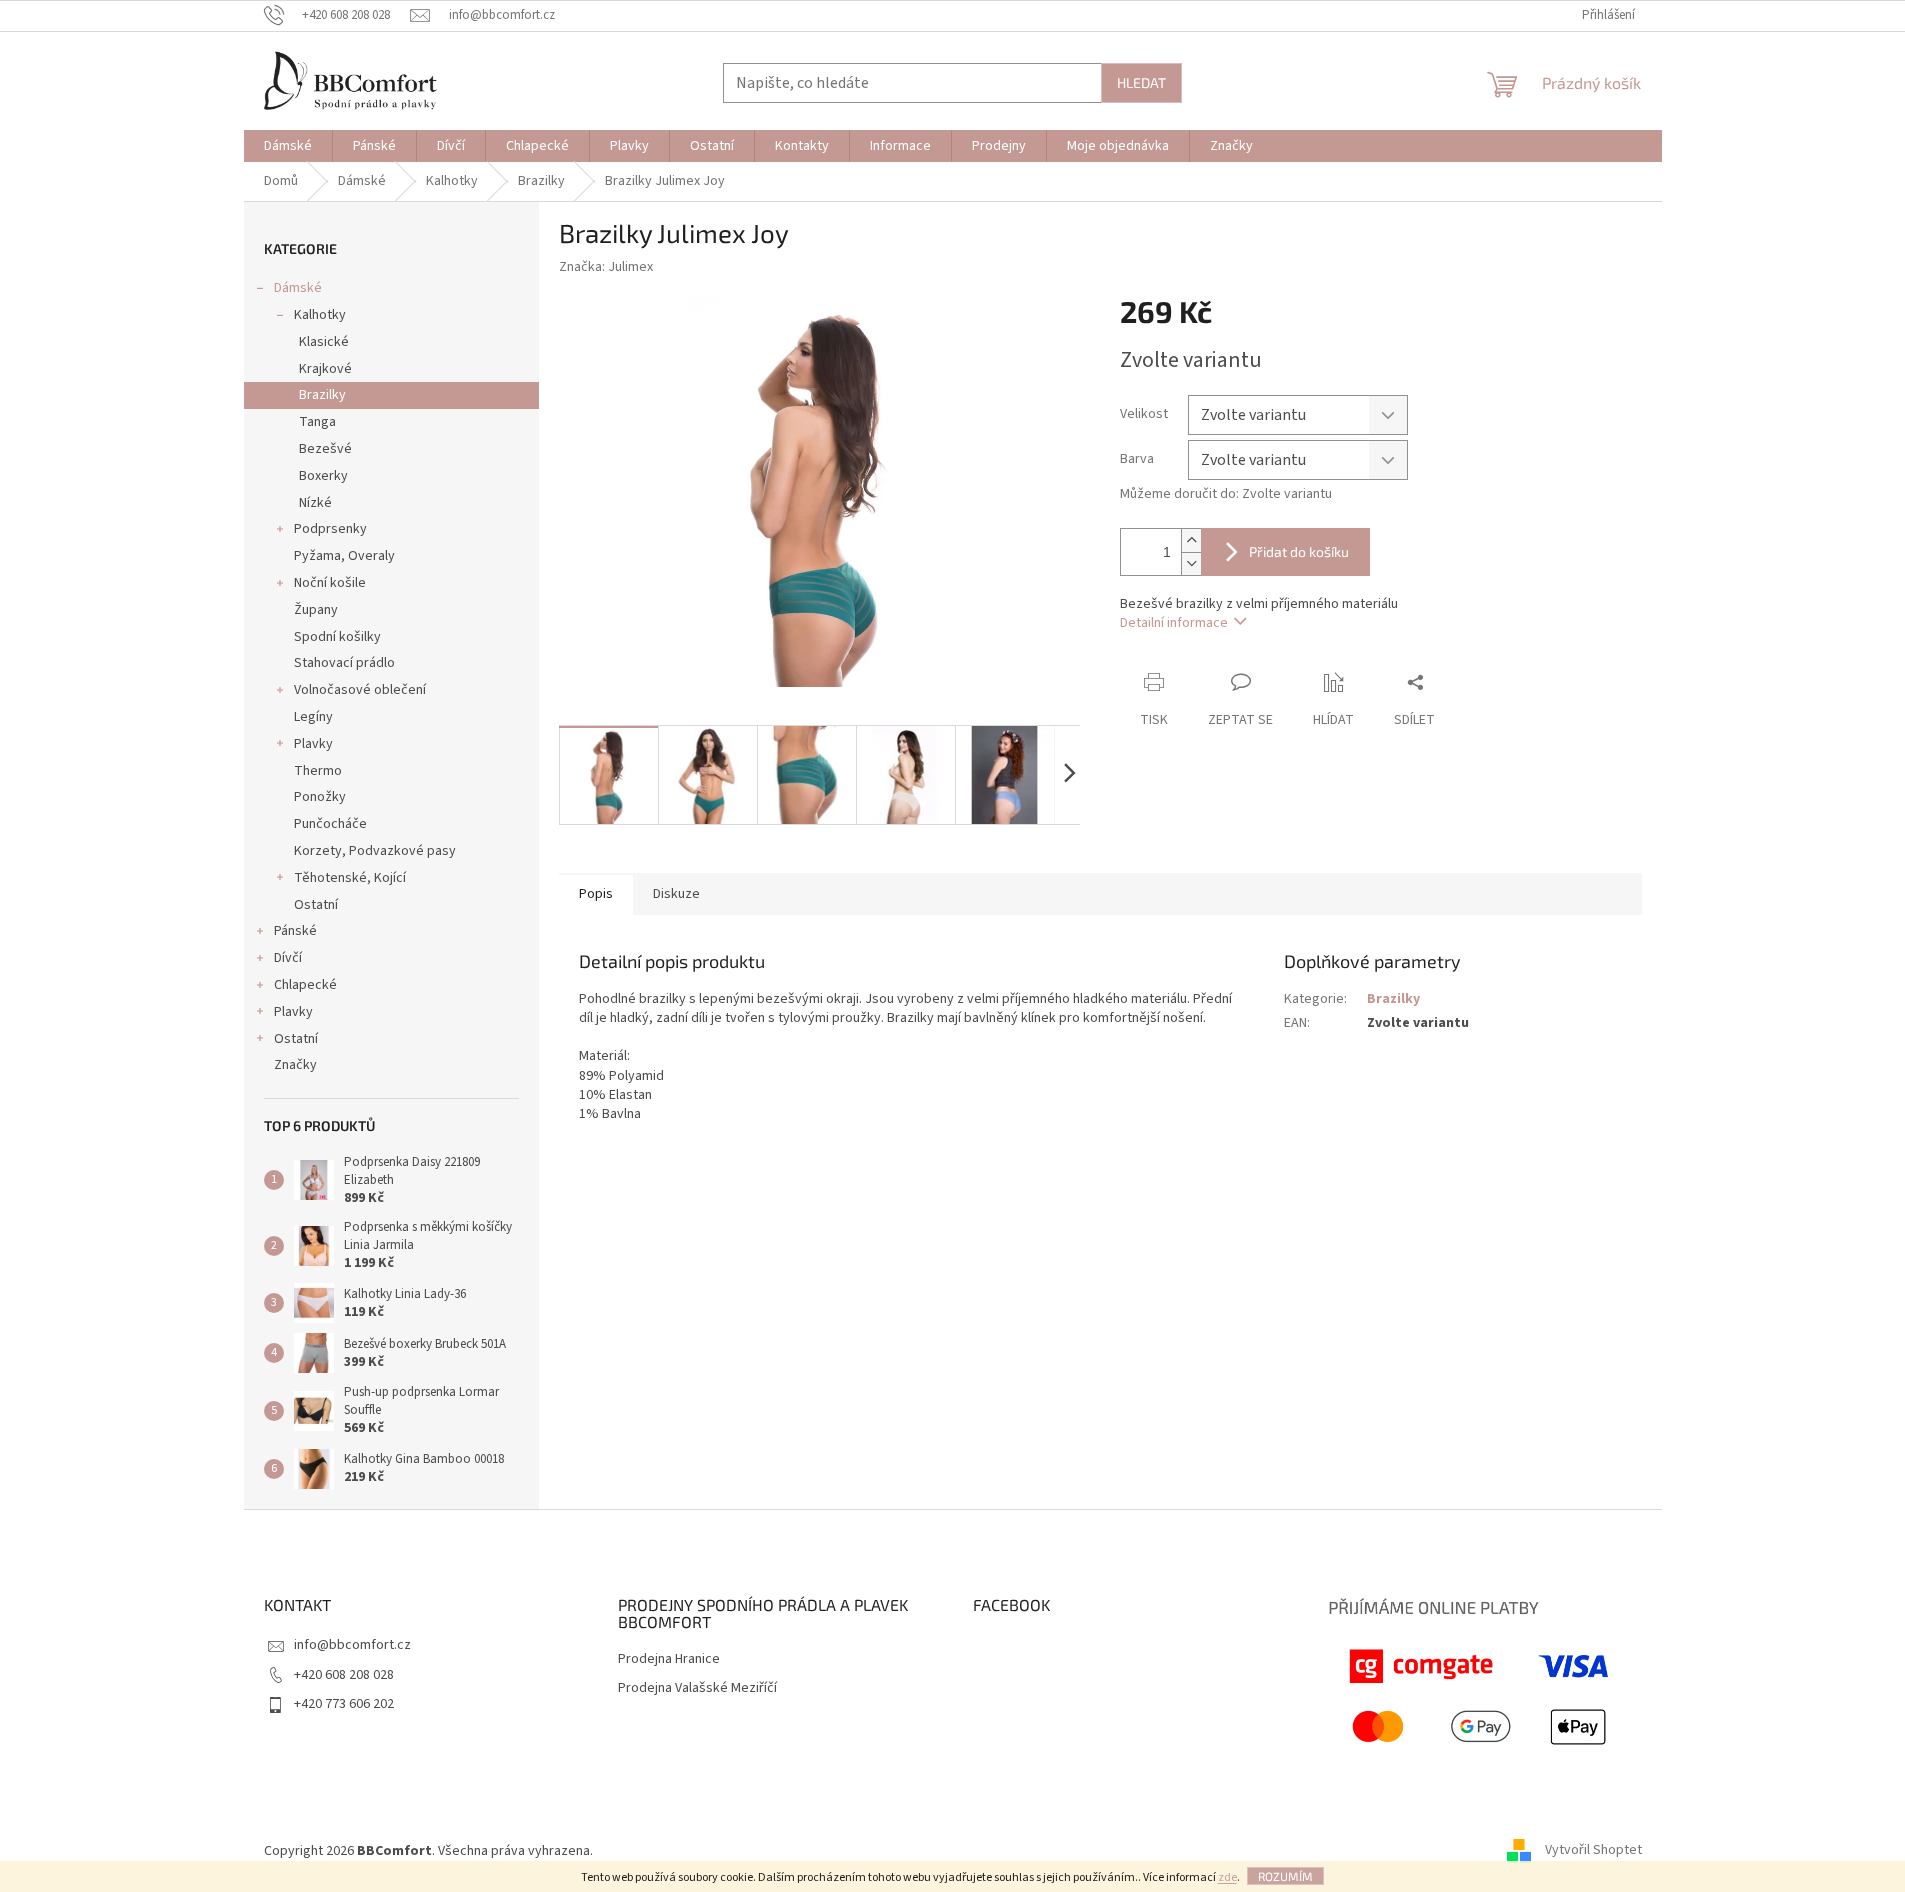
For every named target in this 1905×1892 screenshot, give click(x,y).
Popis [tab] (596, 894)
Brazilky (322, 395)
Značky (295, 1065)
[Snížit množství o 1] (1191, 563)
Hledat (1141, 82)
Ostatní (316, 905)
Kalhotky (320, 315)
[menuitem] (288, 146)
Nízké (315, 503)
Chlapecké (305, 985)
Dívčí (288, 958)
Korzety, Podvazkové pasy (375, 851)
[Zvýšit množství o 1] (1191, 540)
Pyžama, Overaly (344, 556)
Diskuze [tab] (676, 894)
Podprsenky (330, 529)
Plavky (313, 744)
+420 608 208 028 (344, 1675)
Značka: (606, 267)
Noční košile (330, 583)
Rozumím (1285, 1876)
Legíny (313, 717)
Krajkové (325, 369)
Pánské (295, 931)
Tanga (317, 422)
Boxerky (323, 476)
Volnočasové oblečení (360, 690)
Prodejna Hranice (669, 1659)
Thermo (318, 771)
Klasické (324, 342)
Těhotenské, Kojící (350, 878)
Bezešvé (325, 449)
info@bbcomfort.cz (352, 1645)
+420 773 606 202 (344, 1704)
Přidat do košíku (1299, 551)
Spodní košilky (337, 637)
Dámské (298, 288)
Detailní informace (1174, 623)
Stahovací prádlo (344, 663)
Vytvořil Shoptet (1593, 1851)
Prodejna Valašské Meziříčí (697, 1688)
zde (1227, 1877)
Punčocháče (330, 824)
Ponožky (320, 797)
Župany (316, 610)
